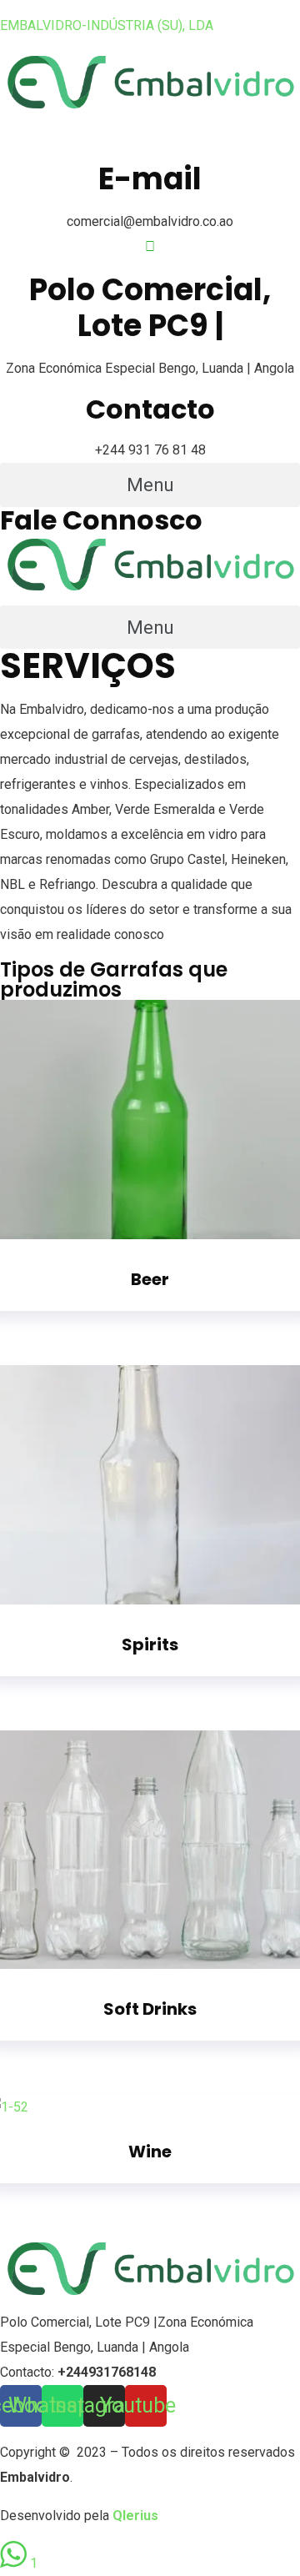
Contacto (150, 409)
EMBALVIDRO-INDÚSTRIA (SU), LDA (107, 25)
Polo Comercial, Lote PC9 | (79, 2322)
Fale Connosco (101, 520)
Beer (150, 1279)
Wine (150, 2152)
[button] (150, 485)
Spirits (150, 1645)
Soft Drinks (150, 2009)
